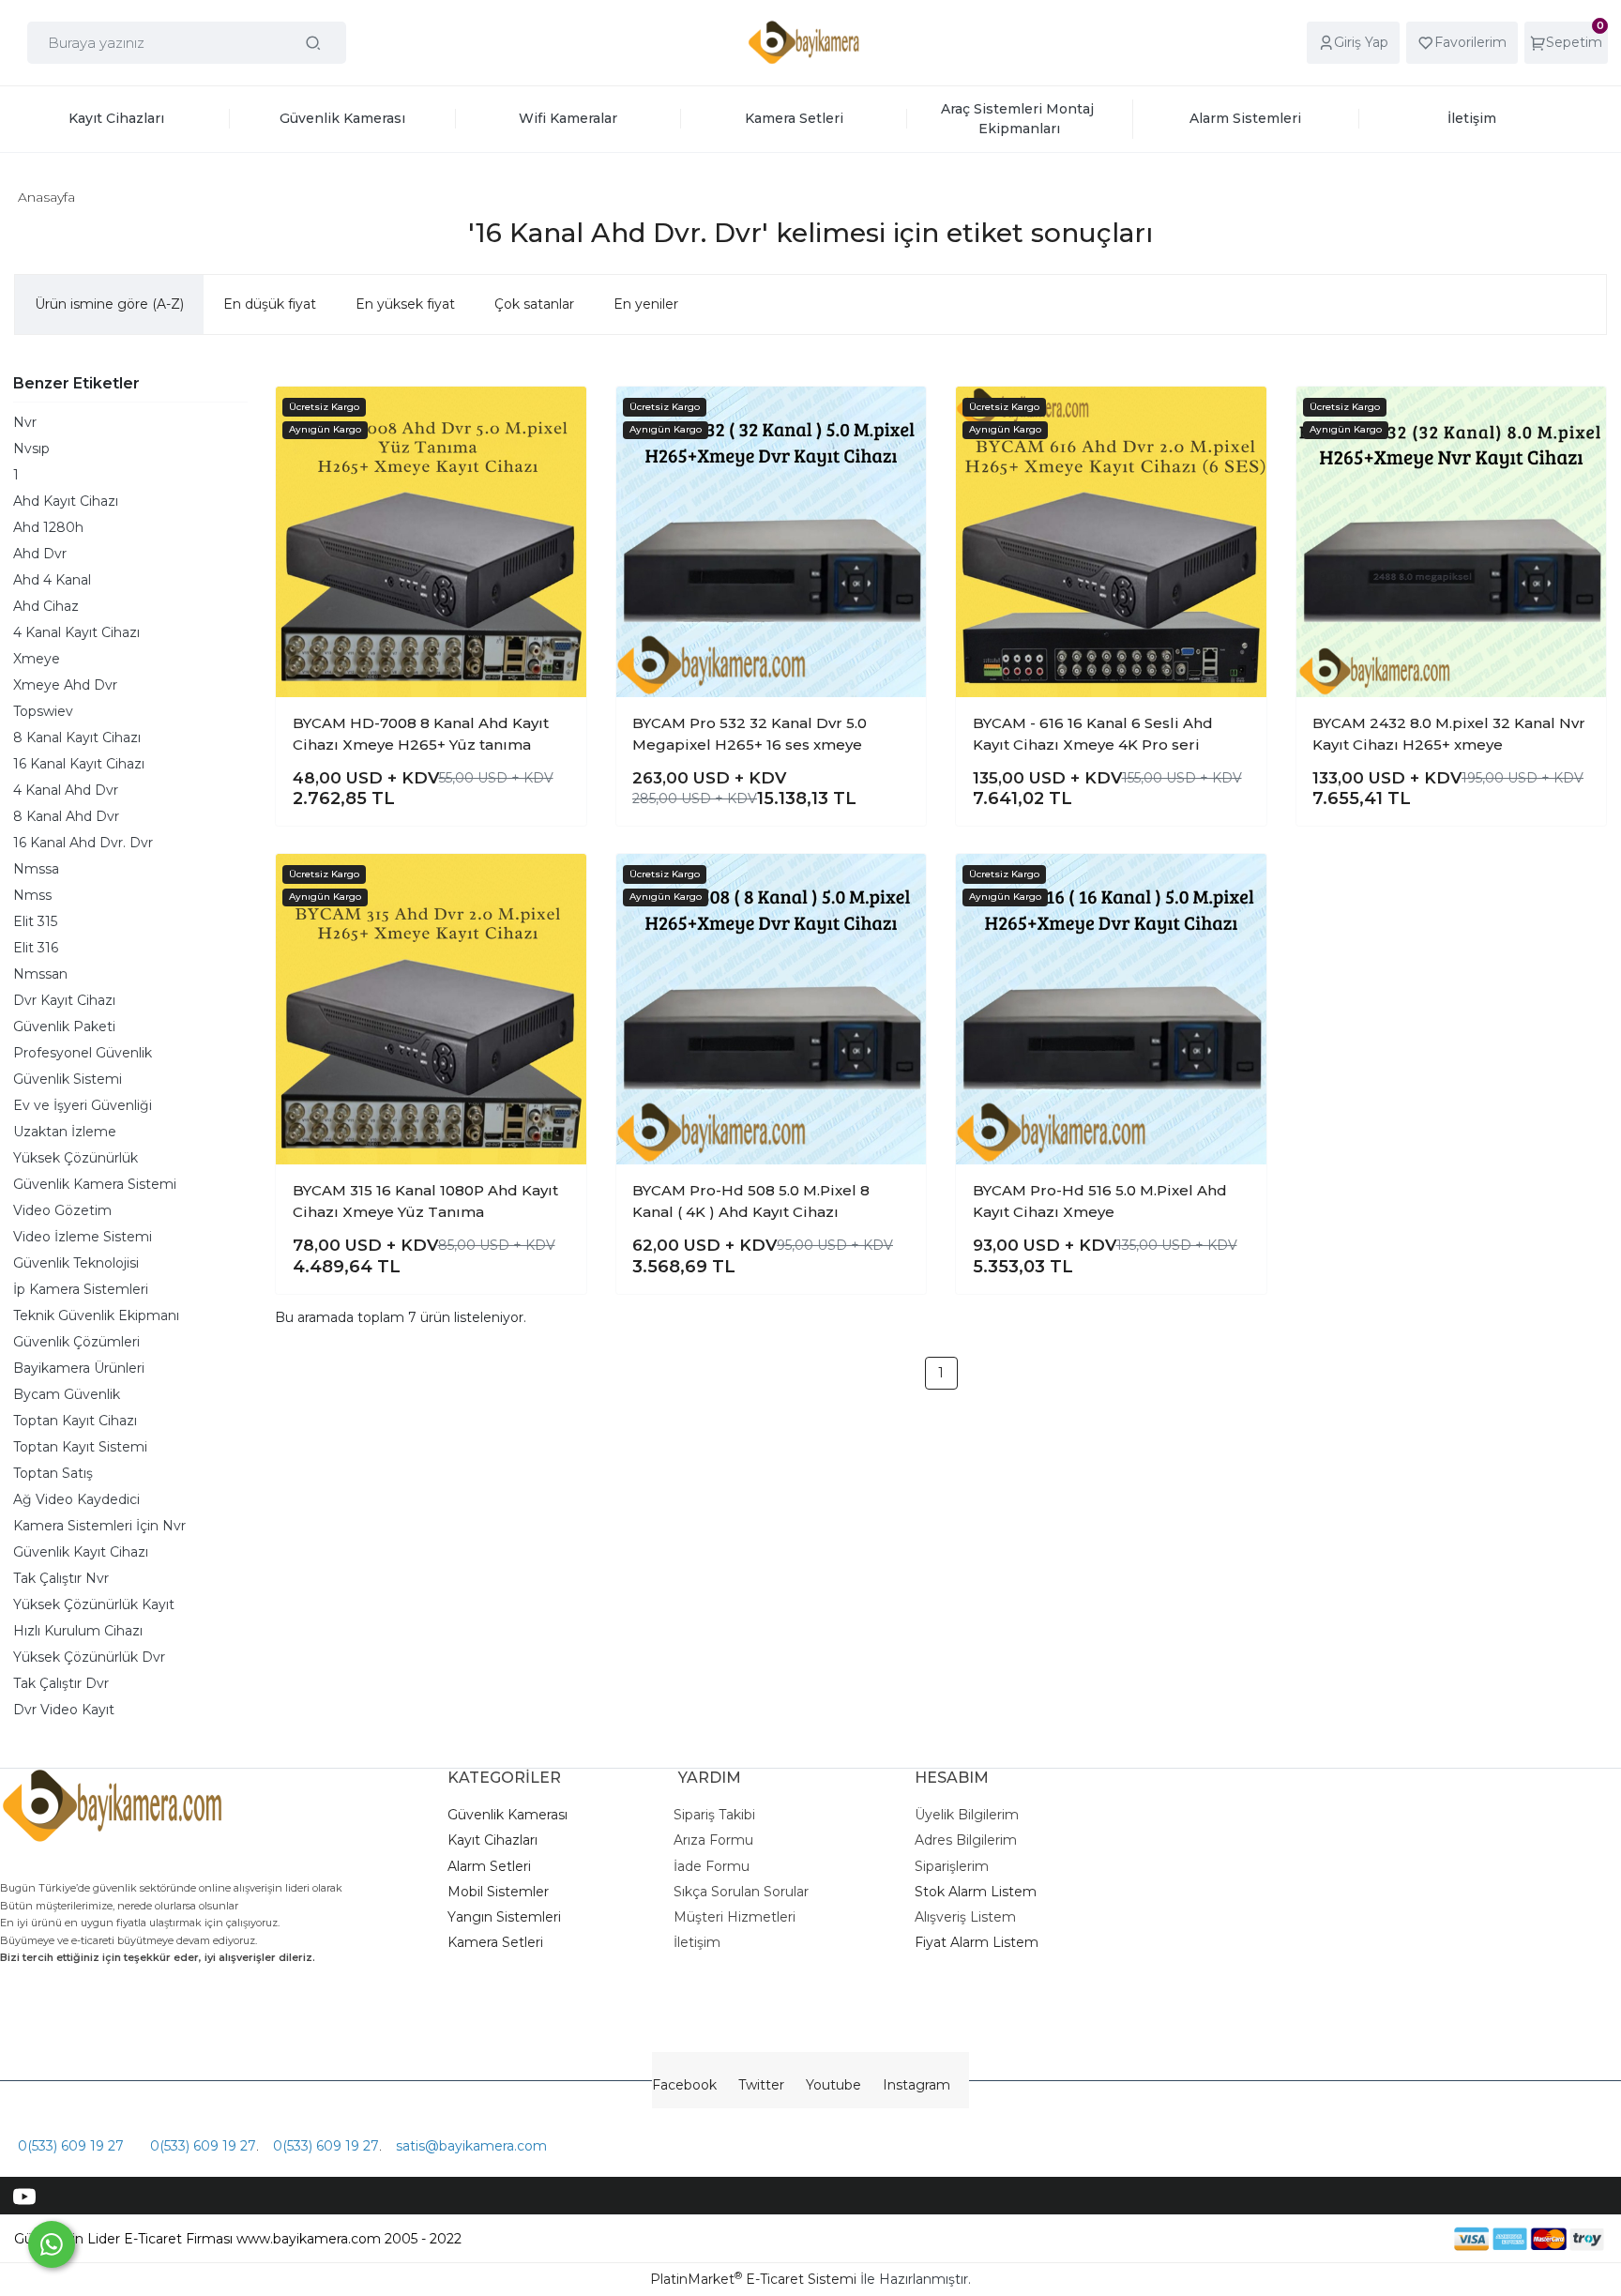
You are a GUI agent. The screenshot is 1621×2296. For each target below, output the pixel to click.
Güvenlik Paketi (64, 1026)
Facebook (684, 2085)
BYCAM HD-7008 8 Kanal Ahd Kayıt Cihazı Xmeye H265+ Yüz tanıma (421, 734)
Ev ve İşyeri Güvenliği (83, 1105)
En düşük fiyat (270, 304)
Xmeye (37, 659)
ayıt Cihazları (497, 1840)
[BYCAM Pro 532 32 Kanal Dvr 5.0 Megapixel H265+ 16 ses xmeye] (772, 542)
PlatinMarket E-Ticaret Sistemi (753, 2279)
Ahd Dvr (40, 554)
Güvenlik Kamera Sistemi (95, 1184)
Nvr (25, 422)
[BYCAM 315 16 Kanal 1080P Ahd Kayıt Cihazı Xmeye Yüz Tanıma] (431, 1009)
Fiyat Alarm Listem (977, 1942)
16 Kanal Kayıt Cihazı (79, 764)
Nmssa (36, 869)
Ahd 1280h (48, 527)
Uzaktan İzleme (65, 1132)
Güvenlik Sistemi (68, 1079)
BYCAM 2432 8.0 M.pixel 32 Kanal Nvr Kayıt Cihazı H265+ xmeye (1449, 734)
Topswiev (43, 711)
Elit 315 (35, 921)
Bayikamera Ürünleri (79, 1368)
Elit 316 (36, 948)
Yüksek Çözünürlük (76, 1158)
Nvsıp (31, 449)
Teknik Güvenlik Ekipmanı (96, 1315)
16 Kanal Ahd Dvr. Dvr (83, 843)
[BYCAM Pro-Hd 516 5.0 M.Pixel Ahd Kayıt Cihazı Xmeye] (1111, 1009)
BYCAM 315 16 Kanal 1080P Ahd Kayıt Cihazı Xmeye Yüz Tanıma (425, 1201)
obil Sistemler (505, 1892)
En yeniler (646, 304)
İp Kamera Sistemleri (81, 1289)
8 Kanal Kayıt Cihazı (77, 737)
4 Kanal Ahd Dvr (66, 790)
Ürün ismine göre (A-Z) (109, 304)
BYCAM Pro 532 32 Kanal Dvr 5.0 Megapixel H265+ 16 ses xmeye (750, 734)
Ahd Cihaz (46, 606)
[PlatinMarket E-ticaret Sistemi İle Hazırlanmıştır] (1389, 2238)
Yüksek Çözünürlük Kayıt (94, 1604)
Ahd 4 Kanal (52, 580)
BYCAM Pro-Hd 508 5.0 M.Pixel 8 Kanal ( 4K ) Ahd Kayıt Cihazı (751, 1201)
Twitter (761, 2085)
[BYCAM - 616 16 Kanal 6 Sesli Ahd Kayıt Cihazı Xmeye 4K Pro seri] (1111, 542)
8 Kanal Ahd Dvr (66, 816)
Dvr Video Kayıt (64, 1710)
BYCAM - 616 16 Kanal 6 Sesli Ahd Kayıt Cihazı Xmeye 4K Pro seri (1093, 734)
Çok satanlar (534, 304)
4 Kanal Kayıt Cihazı (76, 632)
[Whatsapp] (52, 2244)
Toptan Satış (53, 1473)
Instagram (917, 2085)
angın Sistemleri (508, 1917)
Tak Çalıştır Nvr (61, 1578)
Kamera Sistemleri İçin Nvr (99, 1526)
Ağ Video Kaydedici (76, 1499)
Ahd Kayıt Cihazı (66, 501)
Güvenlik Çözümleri (76, 1342)
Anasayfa (46, 197)
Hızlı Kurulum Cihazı (78, 1631)
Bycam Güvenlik (67, 1394)
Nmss (32, 895)
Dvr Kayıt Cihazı (64, 1000)
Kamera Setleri (495, 1942)
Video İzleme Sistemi (83, 1237)
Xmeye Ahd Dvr (65, 685)
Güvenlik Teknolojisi (76, 1263)
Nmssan (40, 974)
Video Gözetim (62, 1210)
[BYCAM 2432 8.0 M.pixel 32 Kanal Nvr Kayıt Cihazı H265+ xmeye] (1452, 542)
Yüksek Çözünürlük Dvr (89, 1657)
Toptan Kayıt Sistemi (80, 1447)
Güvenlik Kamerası (508, 1815)
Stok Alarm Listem (976, 1892)
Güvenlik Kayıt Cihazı (81, 1552)
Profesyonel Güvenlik (83, 1053)
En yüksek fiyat (405, 304)
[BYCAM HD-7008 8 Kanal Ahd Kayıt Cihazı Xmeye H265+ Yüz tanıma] (431, 542)
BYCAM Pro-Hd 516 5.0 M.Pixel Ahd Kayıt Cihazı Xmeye (1100, 1201)
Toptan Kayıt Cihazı (75, 1421)
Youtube (833, 2085)
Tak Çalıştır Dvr (61, 1683)
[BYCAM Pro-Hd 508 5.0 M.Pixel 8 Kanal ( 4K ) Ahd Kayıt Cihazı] (772, 1009)
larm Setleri (494, 1866)
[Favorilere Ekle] (556, 416)
